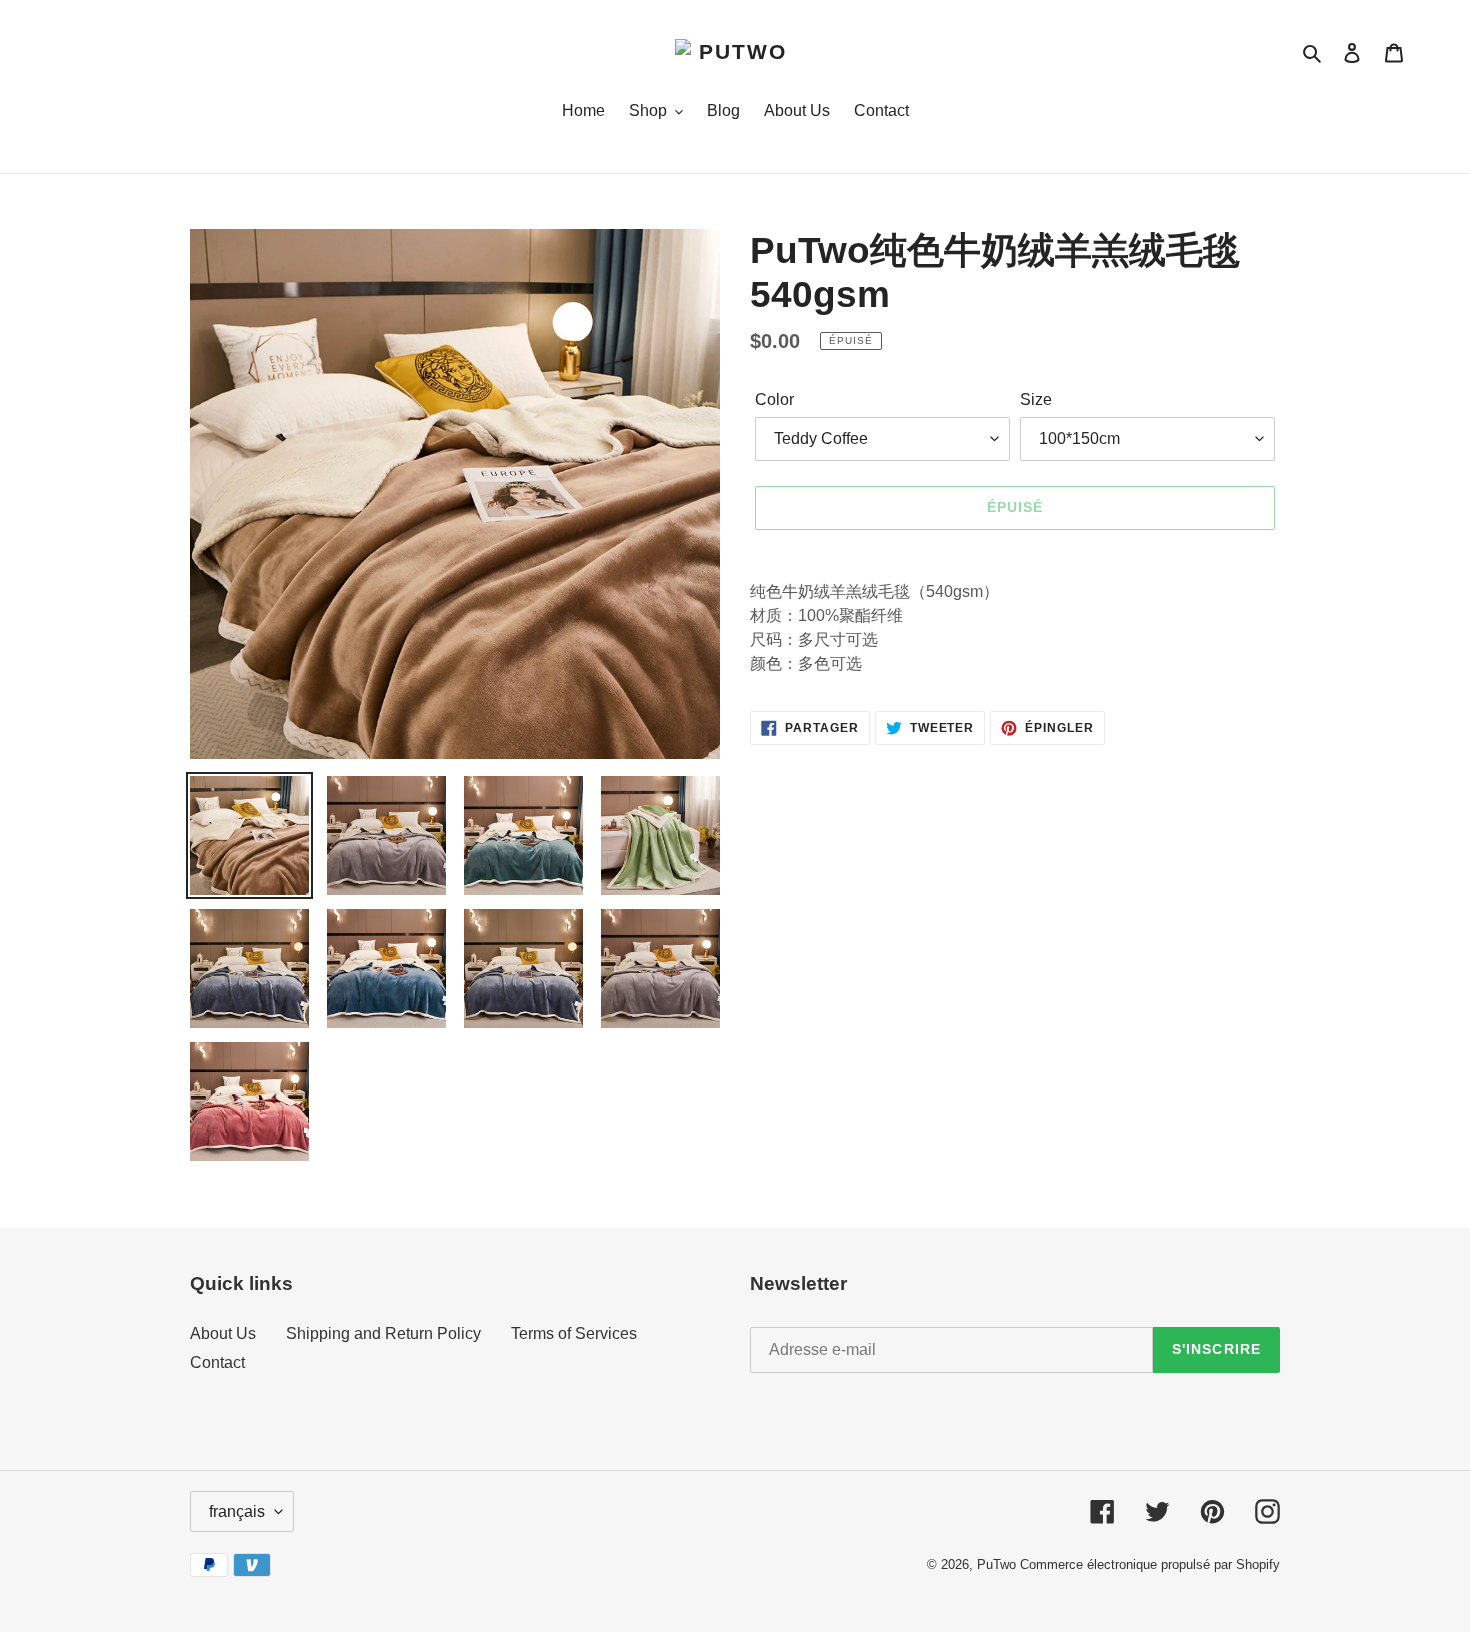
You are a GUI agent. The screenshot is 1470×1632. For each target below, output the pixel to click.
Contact (217, 1362)
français (237, 1511)
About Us (223, 1333)
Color (774, 399)
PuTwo (996, 1564)
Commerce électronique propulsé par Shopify (1150, 1564)
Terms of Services (574, 1333)
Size (1036, 399)
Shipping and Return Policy (383, 1333)
